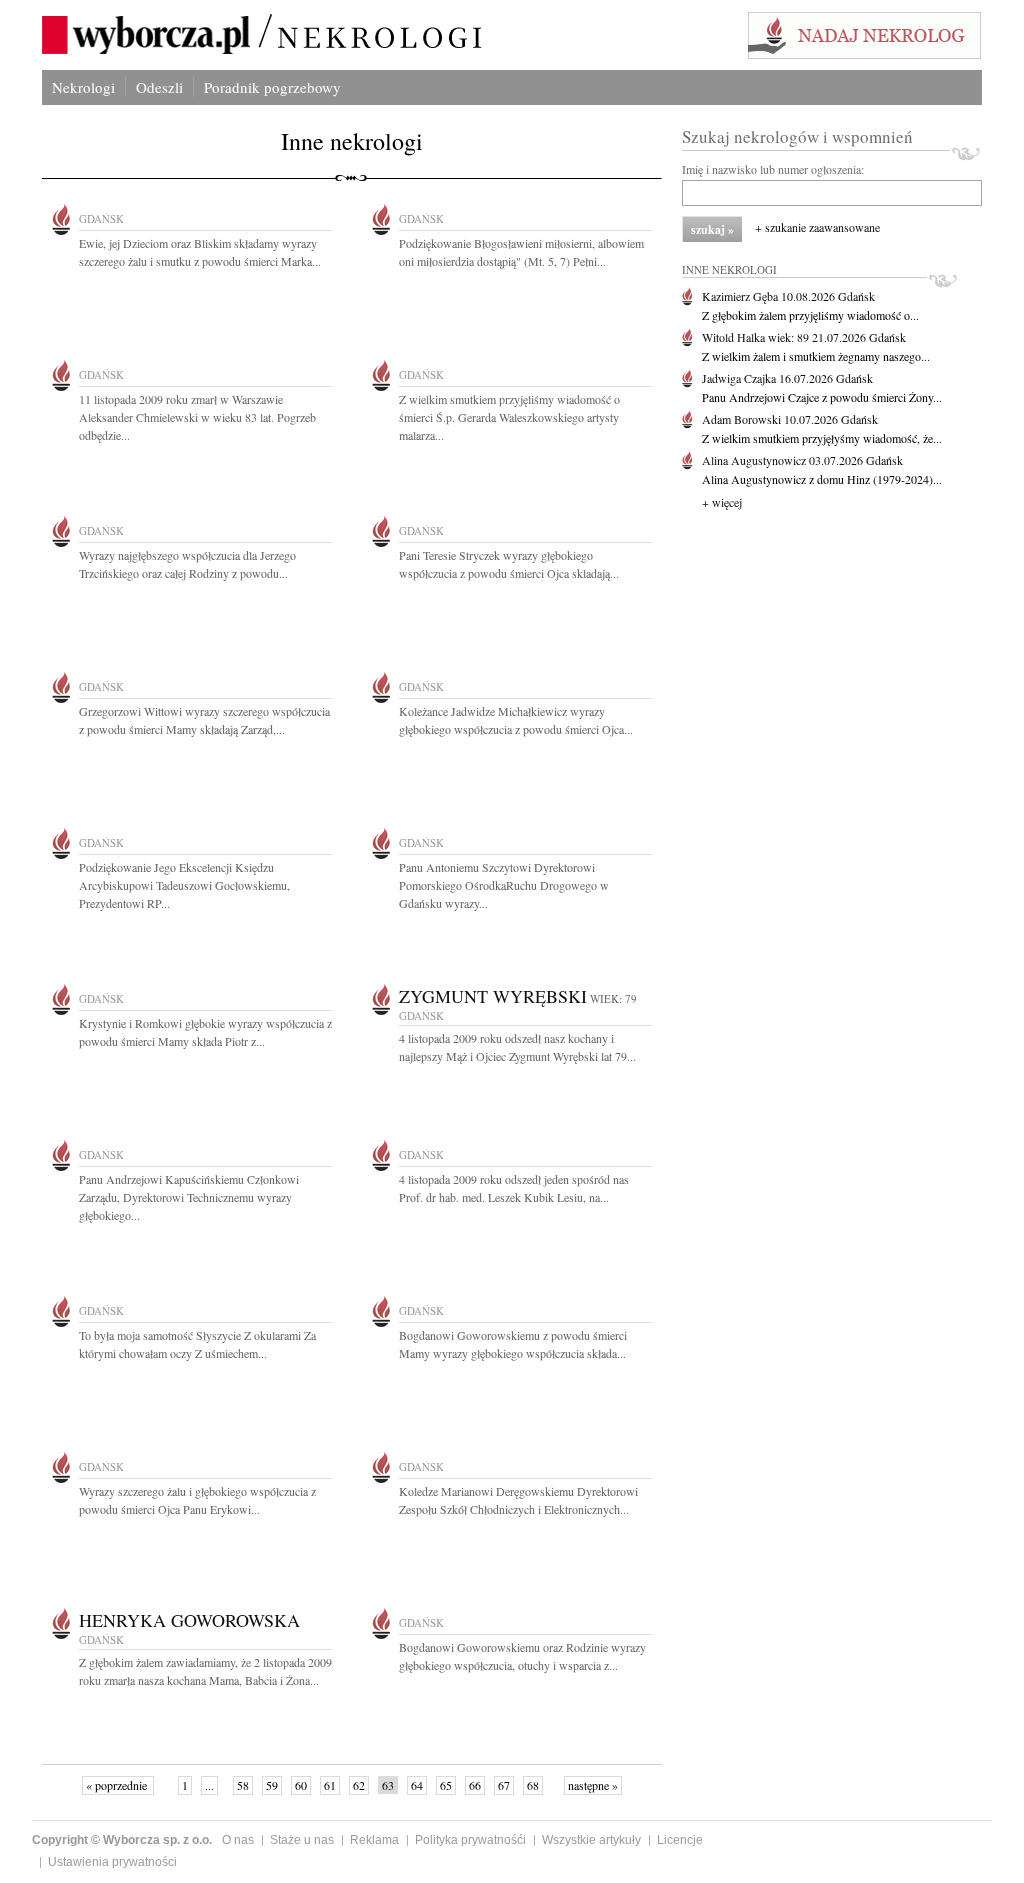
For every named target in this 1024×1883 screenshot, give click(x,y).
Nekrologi (83, 87)
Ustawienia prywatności (112, 1862)
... (209, 1785)
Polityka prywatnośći (470, 1840)
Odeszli (159, 87)
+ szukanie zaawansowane (817, 227)
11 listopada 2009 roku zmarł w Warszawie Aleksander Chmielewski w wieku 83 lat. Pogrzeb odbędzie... (197, 417)
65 (446, 1785)
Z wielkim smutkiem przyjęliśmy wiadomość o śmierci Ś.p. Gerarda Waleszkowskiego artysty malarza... (509, 417)
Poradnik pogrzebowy (272, 87)
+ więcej (722, 502)
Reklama (374, 1840)
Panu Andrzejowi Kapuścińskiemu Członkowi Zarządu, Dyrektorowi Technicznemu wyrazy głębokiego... (189, 1197)
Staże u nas (302, 1840)
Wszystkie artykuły (591, 1840)
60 (301, 1785)
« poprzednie (118, 1785)
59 (272, 1785)
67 (504, 1785)
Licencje (680, 1840)
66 (475, 1785)
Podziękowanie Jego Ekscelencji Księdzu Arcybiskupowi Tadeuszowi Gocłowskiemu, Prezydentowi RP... (184, 885)
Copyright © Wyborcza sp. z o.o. (122, 1840)
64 (417, 1785)
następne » (593, 1785)
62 (359, 1785)
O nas (238, 1840)
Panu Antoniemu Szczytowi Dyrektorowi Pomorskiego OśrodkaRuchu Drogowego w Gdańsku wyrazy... (504, 885)
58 (243, 1785)
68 (533, 1785)
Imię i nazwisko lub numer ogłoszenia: (773, 169)
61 (330, 1785)
